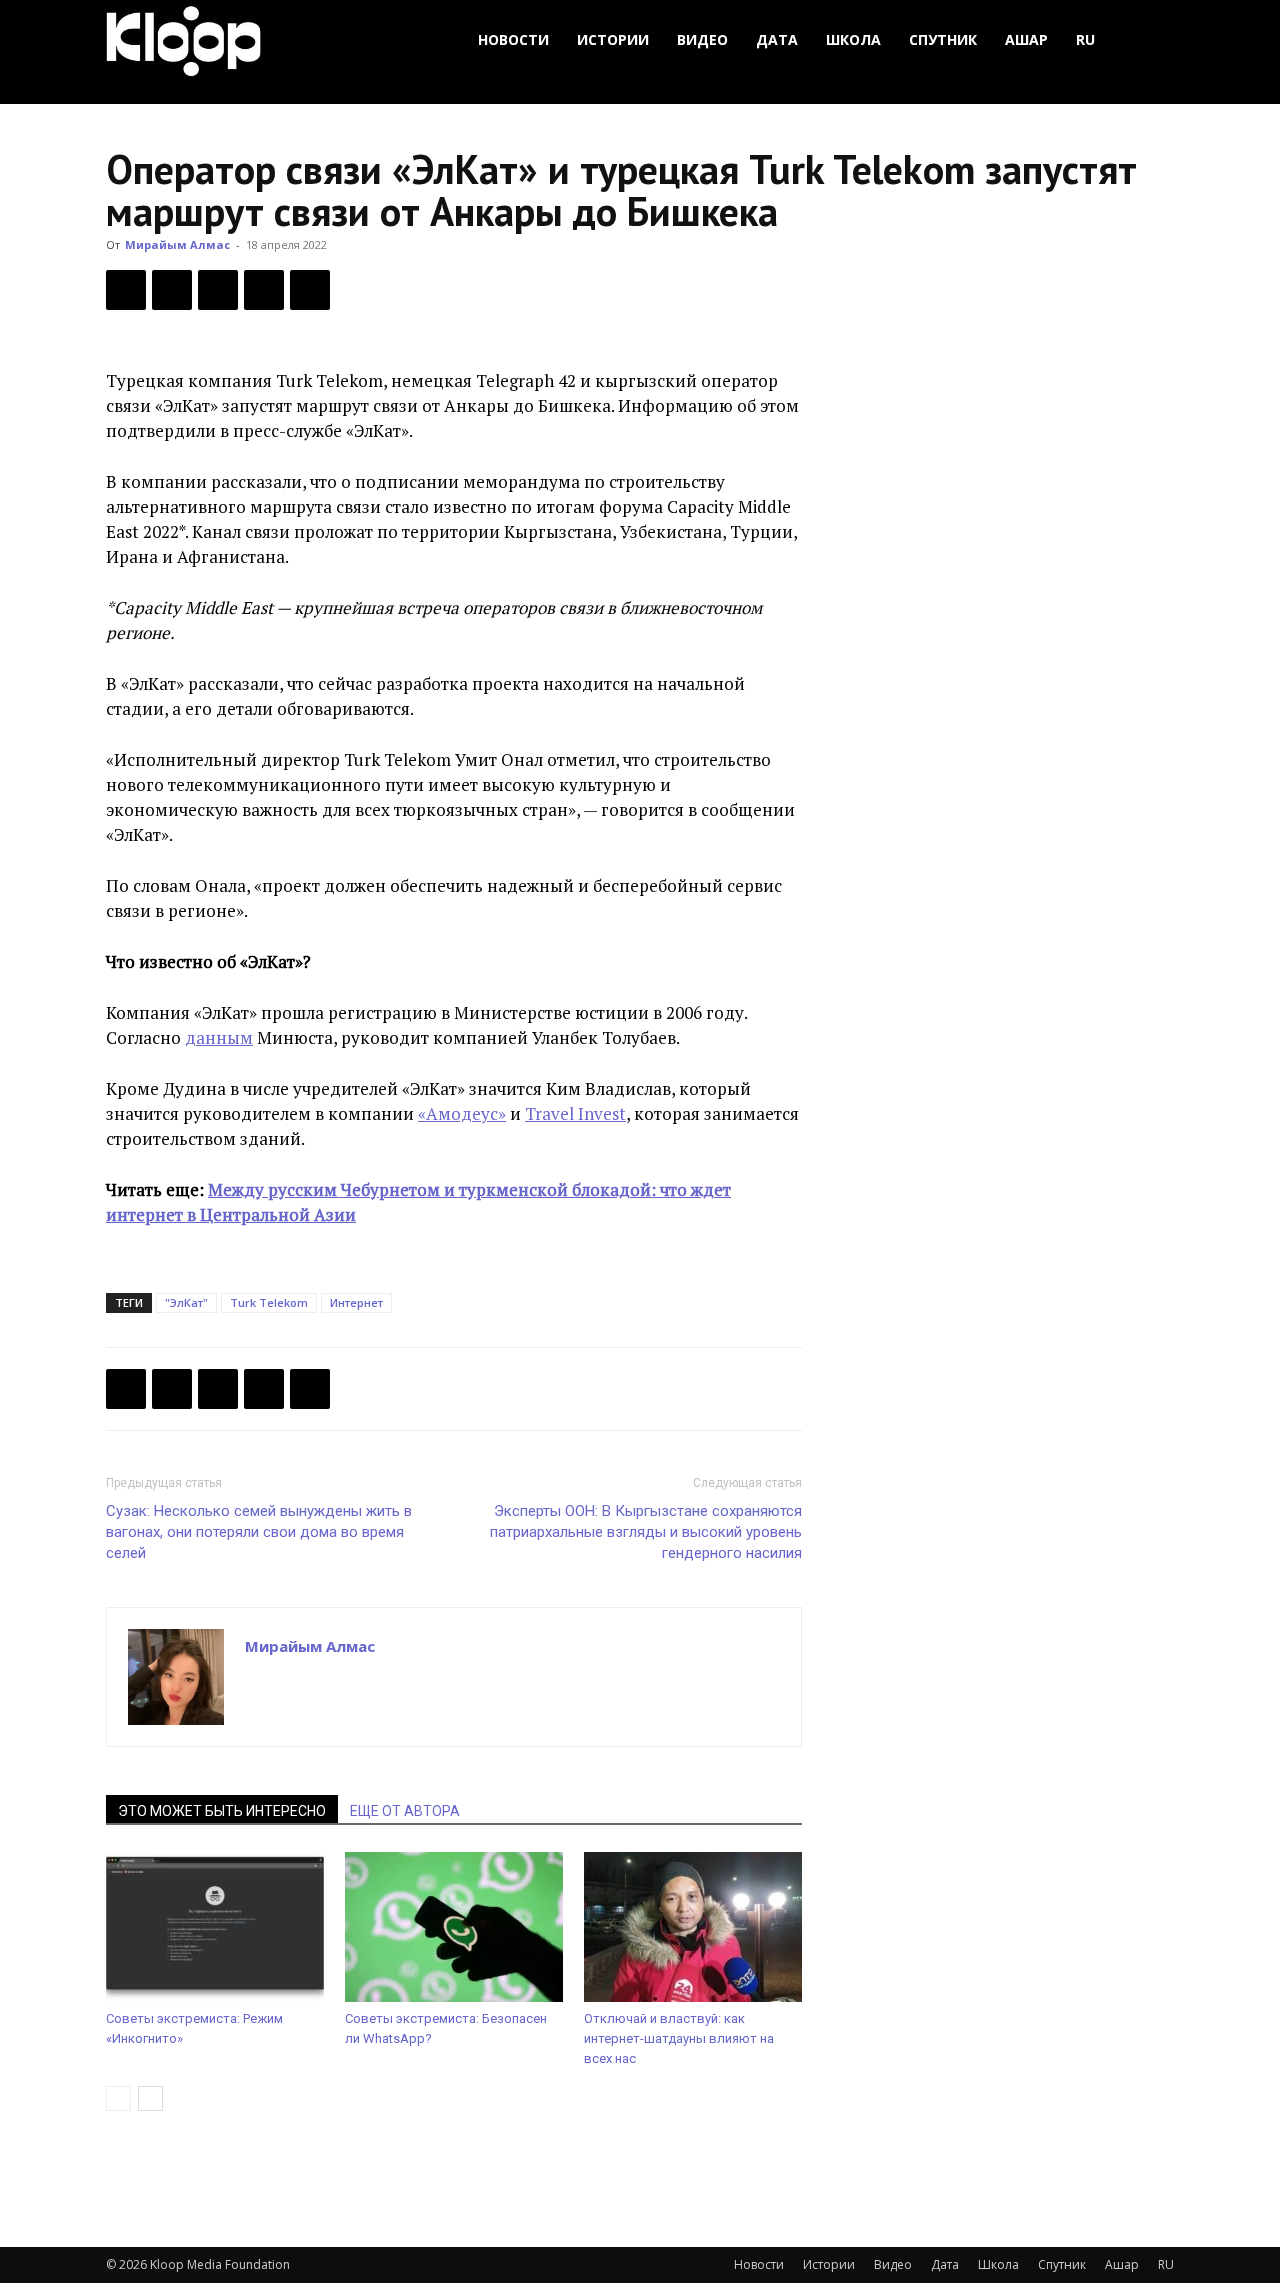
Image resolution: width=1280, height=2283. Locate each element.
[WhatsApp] (310, 290)
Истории (613, 39)
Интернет (356, 1302)
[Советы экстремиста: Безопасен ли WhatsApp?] (454, 1927)
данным (219, 1037)
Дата (777, 39)
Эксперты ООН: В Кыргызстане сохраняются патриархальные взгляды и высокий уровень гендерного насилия (646, 1532)
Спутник (943, 39)
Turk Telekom (269, 1302)
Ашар (1026, 39)
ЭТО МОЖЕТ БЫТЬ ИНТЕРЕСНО (222, 1811)
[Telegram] (264, 290)
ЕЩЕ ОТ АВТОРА (405, 1811)
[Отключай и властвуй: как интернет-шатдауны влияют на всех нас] (693, 1927)
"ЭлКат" (186, 1302)
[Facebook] (126, 290)
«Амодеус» (462, 1113)
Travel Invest (575, 1113)
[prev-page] (118, 2098)
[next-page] (150, 2098)
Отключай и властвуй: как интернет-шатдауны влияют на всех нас (679, 2038)
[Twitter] (172, 290)
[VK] (218, 290)
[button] (1150, 40)
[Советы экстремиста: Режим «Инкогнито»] (215, 1927)
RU (1085, 39)
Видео (702, 39)
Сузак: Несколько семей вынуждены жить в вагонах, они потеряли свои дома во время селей (259, 1532)
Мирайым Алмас (177, 244)
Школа (853, 39)
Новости (513, 39)
